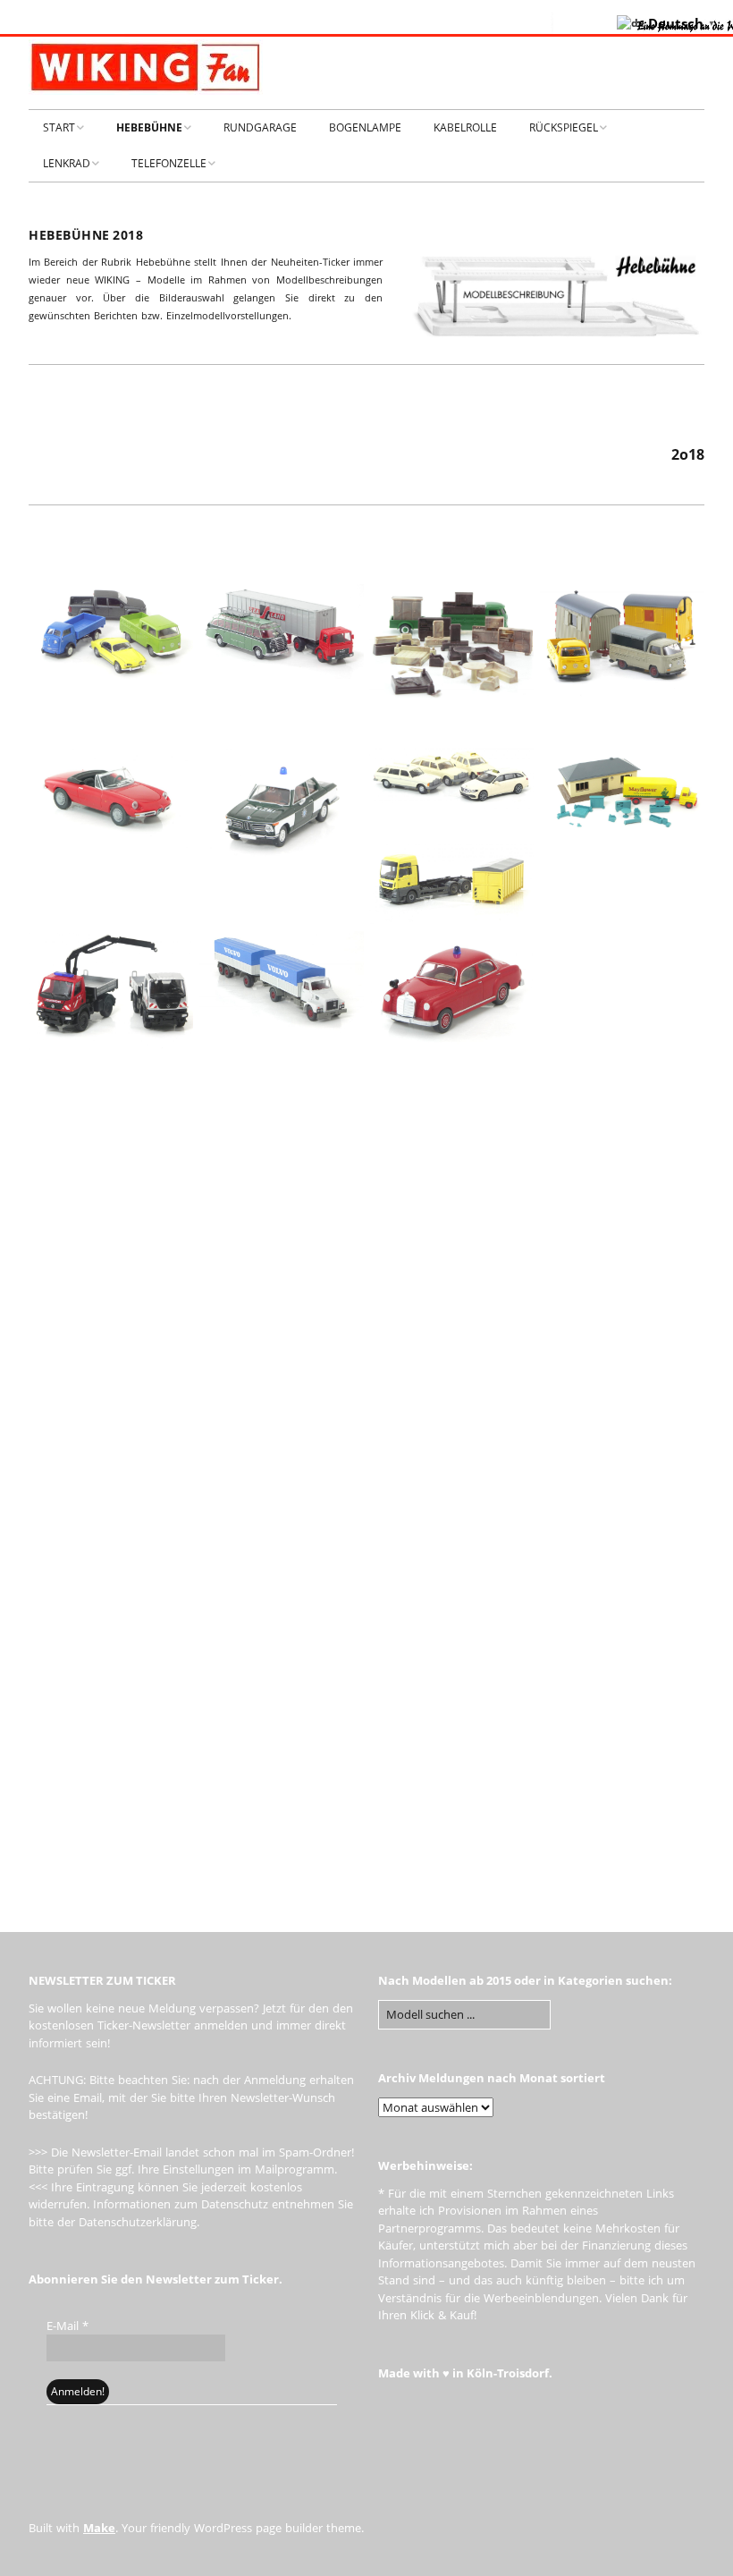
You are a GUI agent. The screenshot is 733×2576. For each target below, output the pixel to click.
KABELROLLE (465, 127)
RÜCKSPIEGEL (564, 127)
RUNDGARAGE (260, 127)
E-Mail (67, 2326)
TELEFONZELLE (169, 163)
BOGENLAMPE (365, 127)
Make (99, 2528)
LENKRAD (67, 163)
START (59, 127)
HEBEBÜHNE (149, 127)
